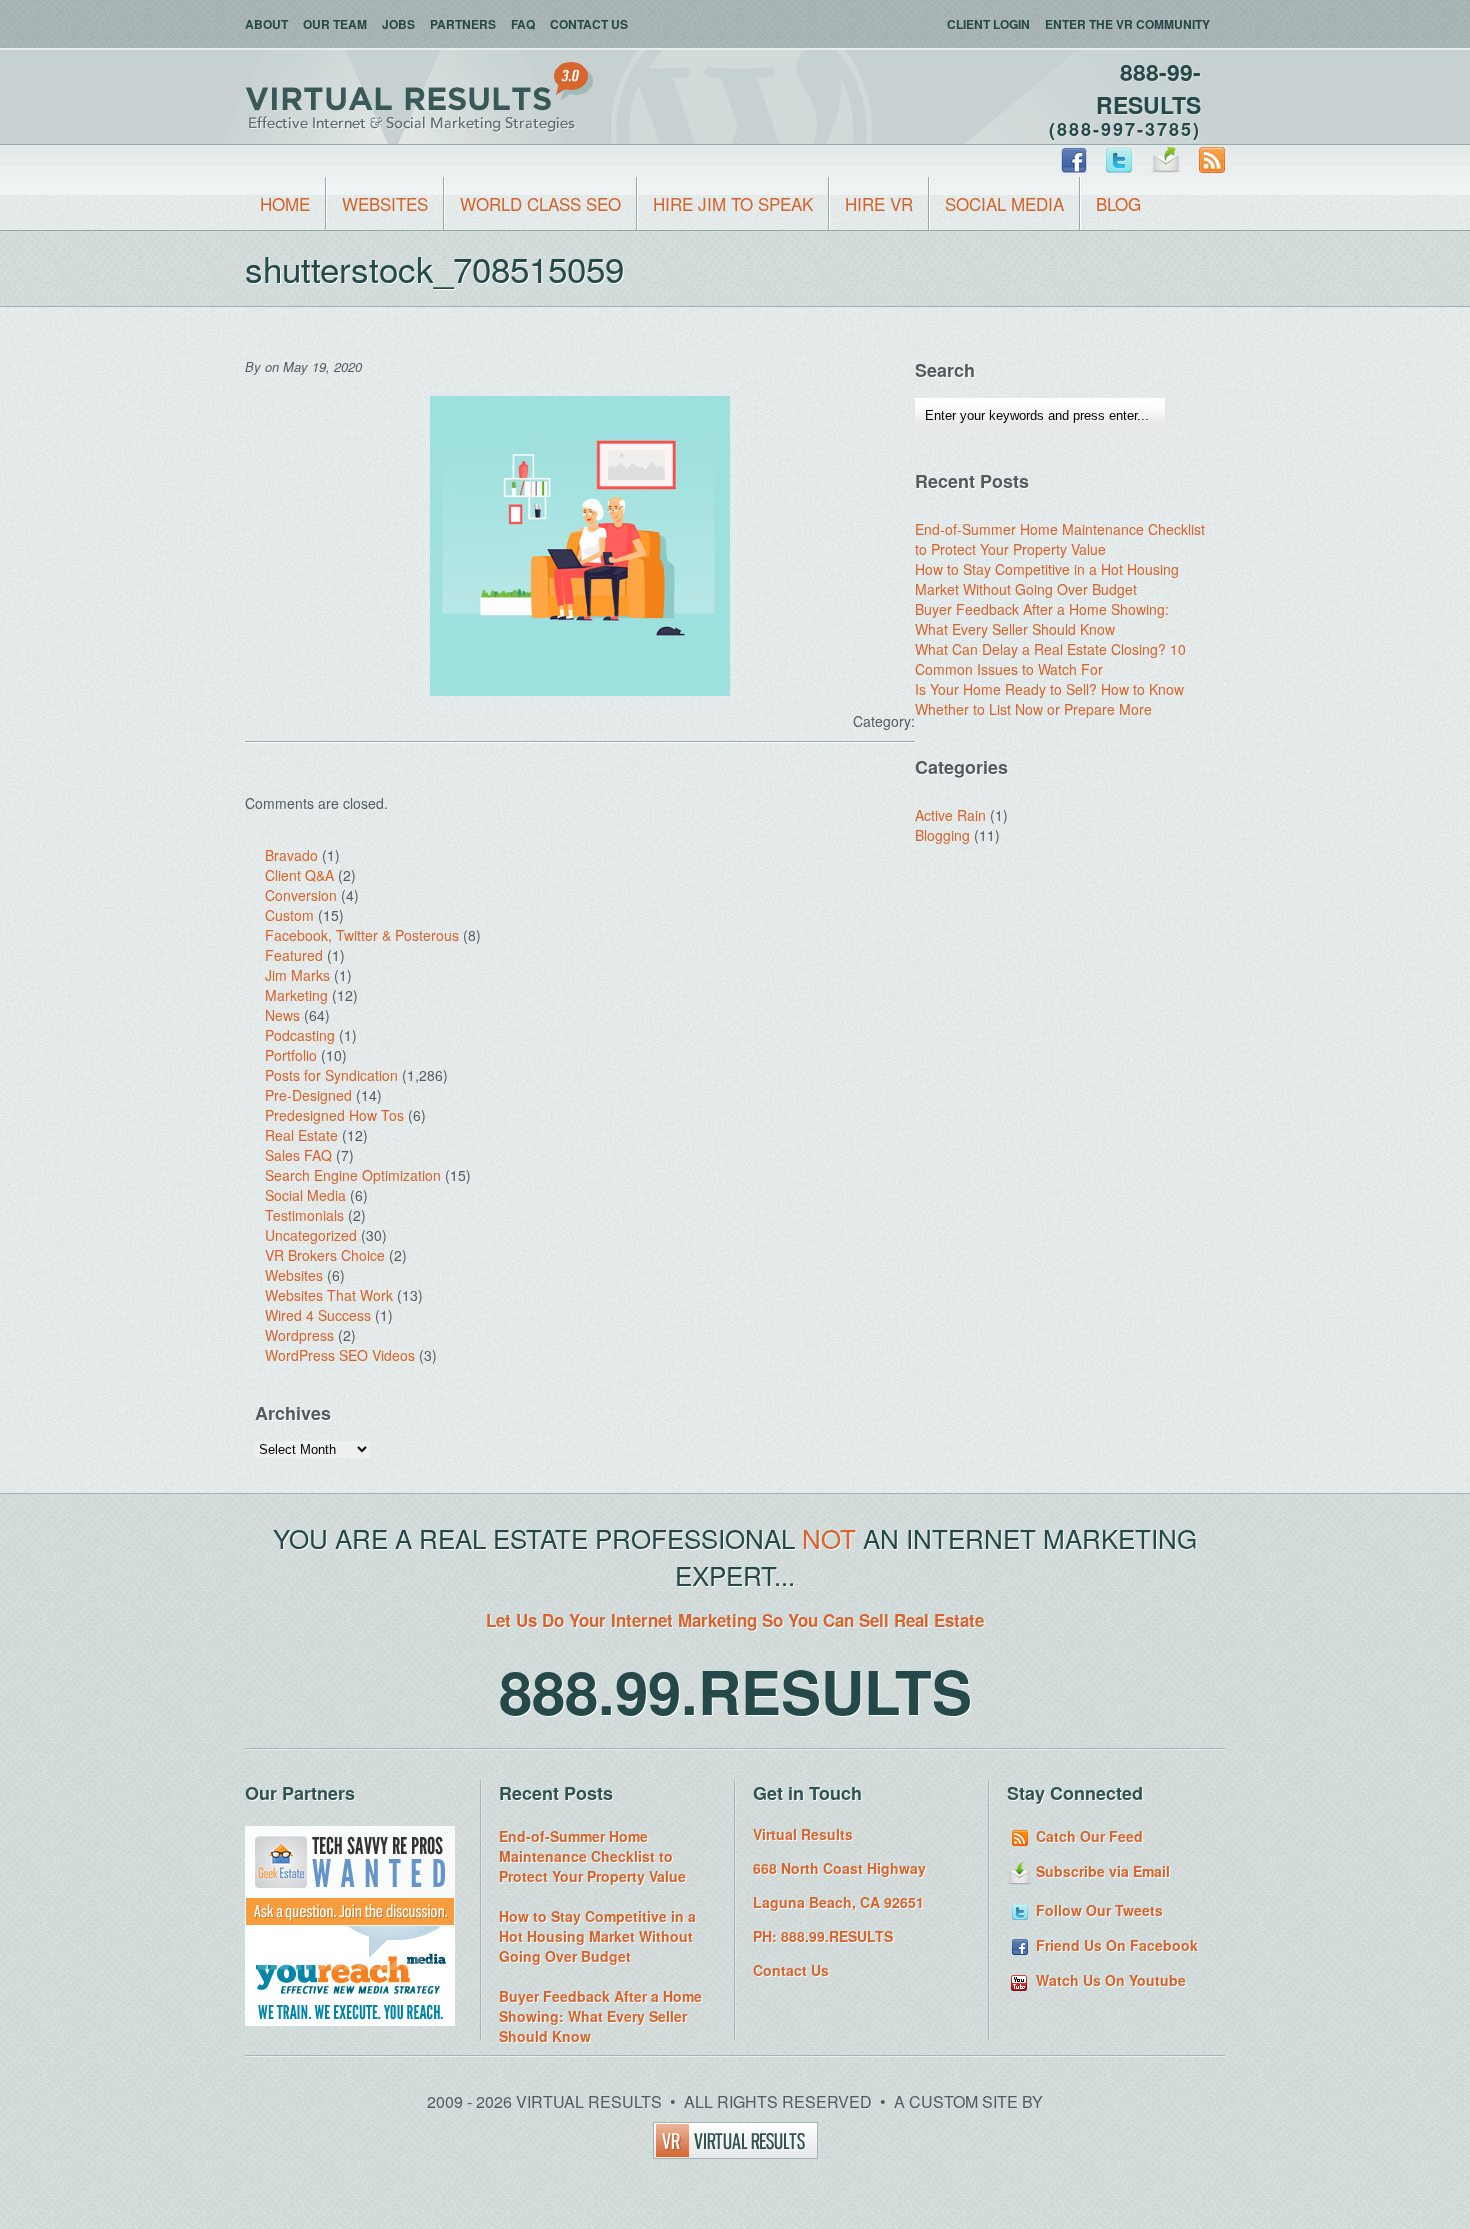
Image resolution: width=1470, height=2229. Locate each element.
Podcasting (300, 1035)
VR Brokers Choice (325, 1255)
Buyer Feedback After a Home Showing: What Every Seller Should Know (1042, 619)
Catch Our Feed (1087, 1836)
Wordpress (299, 1335)
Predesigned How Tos (334, 1115)
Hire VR (879, 203)
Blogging (942, 835)
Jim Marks (297, 975)
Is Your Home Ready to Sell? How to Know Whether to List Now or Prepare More (1049, 699)
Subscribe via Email (1101, 1871)
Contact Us (589, 24)
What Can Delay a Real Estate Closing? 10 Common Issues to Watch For (1050, 659)
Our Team (335, 24)
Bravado (291, 855)
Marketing (296, 995)
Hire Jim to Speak (733, 203)
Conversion (301, 895)
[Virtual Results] (735, 2152)
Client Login (988, 24)
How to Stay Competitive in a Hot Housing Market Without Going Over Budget (1047, 579)
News (282, 1015)
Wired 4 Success (318, 1315)
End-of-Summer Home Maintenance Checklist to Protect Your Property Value (1060, 539)
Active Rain (950, 815)
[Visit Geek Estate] (350, 1920)
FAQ (523, 24)
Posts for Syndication (331, 1075)
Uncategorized (311, 1235)
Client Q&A (299, 875)
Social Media (1004, 203)
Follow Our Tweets (1097, 1910)
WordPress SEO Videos (340, 1355)
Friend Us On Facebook (1115, 1945)
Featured (294, 955)
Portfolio (291, 1055)
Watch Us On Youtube (1109, 1980)
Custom (289, 915)
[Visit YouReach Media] (350, 2020)
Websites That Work (329, 1295)
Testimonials (304, 1215)
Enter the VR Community (1127, 24)
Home (285, 203)
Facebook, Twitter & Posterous (362, 935)
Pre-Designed (308, 1095)
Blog (1118, 203)
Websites (385, 203)
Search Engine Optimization (353, 1175)
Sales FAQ (298, 1155)
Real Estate (301, 1135)
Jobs (398, 24)
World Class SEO (540, 203)
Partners (463, 24)
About (266, 24)
